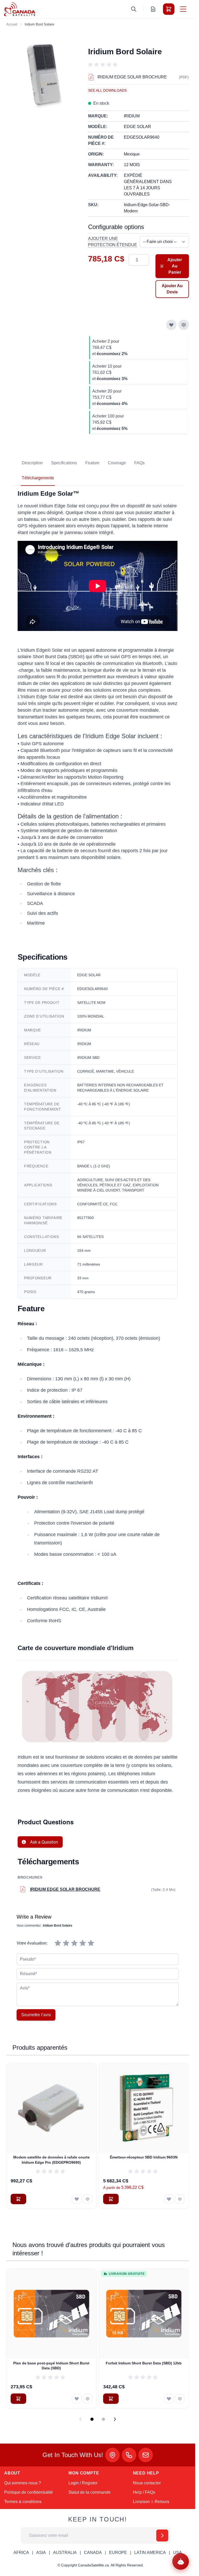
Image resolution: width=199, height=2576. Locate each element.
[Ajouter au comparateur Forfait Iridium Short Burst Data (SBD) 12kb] (180, 2399)
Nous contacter (147, 2483)
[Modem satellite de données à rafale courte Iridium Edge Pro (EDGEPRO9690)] (51, 2108)
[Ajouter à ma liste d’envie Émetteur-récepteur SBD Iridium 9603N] (169, 2199)
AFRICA (21, 2553)
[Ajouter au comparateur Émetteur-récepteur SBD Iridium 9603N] (180, 2199)
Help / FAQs (144, 2492)
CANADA (93, 2553)
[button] (104, 65)
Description (32, 463)
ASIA (41, 2553)
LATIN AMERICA (150, 2553)
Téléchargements (38, 478)
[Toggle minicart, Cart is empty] (169, 9)
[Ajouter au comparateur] (184, 325)
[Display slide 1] (92, 2419)
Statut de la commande (90, 2492)
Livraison (141, 2502)
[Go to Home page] (20, 9)
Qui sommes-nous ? (23, 2483)
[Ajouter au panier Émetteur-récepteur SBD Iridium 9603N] (111, 2199)
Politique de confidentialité (29, 2492)
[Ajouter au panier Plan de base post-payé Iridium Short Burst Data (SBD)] (18, 2399)
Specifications (64, 463)
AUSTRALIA (65, 2553)
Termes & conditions (23, 2502)
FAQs (139, 463)
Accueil (12, 24)
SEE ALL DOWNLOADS (107, 90)
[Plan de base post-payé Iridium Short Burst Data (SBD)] (51, 2314)
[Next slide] (115, 2419)
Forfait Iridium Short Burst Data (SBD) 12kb (144, 2363)
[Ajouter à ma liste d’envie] (171, 325)
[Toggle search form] (134, 9)
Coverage (117, 463)
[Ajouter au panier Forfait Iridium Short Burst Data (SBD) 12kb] (111, 2399)
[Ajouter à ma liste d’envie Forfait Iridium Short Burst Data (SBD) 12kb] (169, 2399)
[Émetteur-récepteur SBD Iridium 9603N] (144, 2108)
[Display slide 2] (103, 2419)
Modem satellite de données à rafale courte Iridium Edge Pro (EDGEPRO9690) (51, 2160)
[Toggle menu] (183, 9)
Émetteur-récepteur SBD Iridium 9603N (144, 2157)
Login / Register (83, 2483)
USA (177, 2553)
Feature (92, 463)
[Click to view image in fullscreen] (45, 75)
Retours (162, 2502)
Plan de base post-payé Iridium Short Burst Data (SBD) (51, 2366)
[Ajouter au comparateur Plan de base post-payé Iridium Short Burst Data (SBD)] (88, 2399)
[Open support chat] (181, 2561)
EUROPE (118, 2553)
